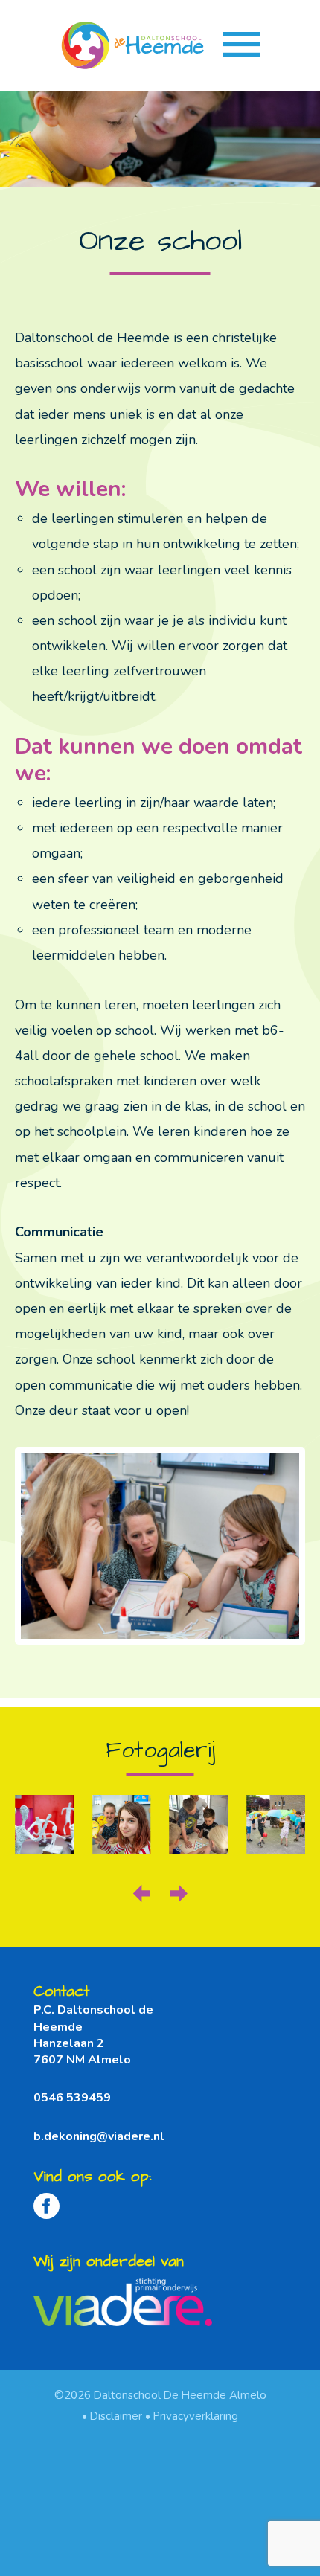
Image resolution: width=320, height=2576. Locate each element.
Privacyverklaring (196, 2416)
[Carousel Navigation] (160, 1886)
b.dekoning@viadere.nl (99, 2136)
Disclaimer (116, 2416)
